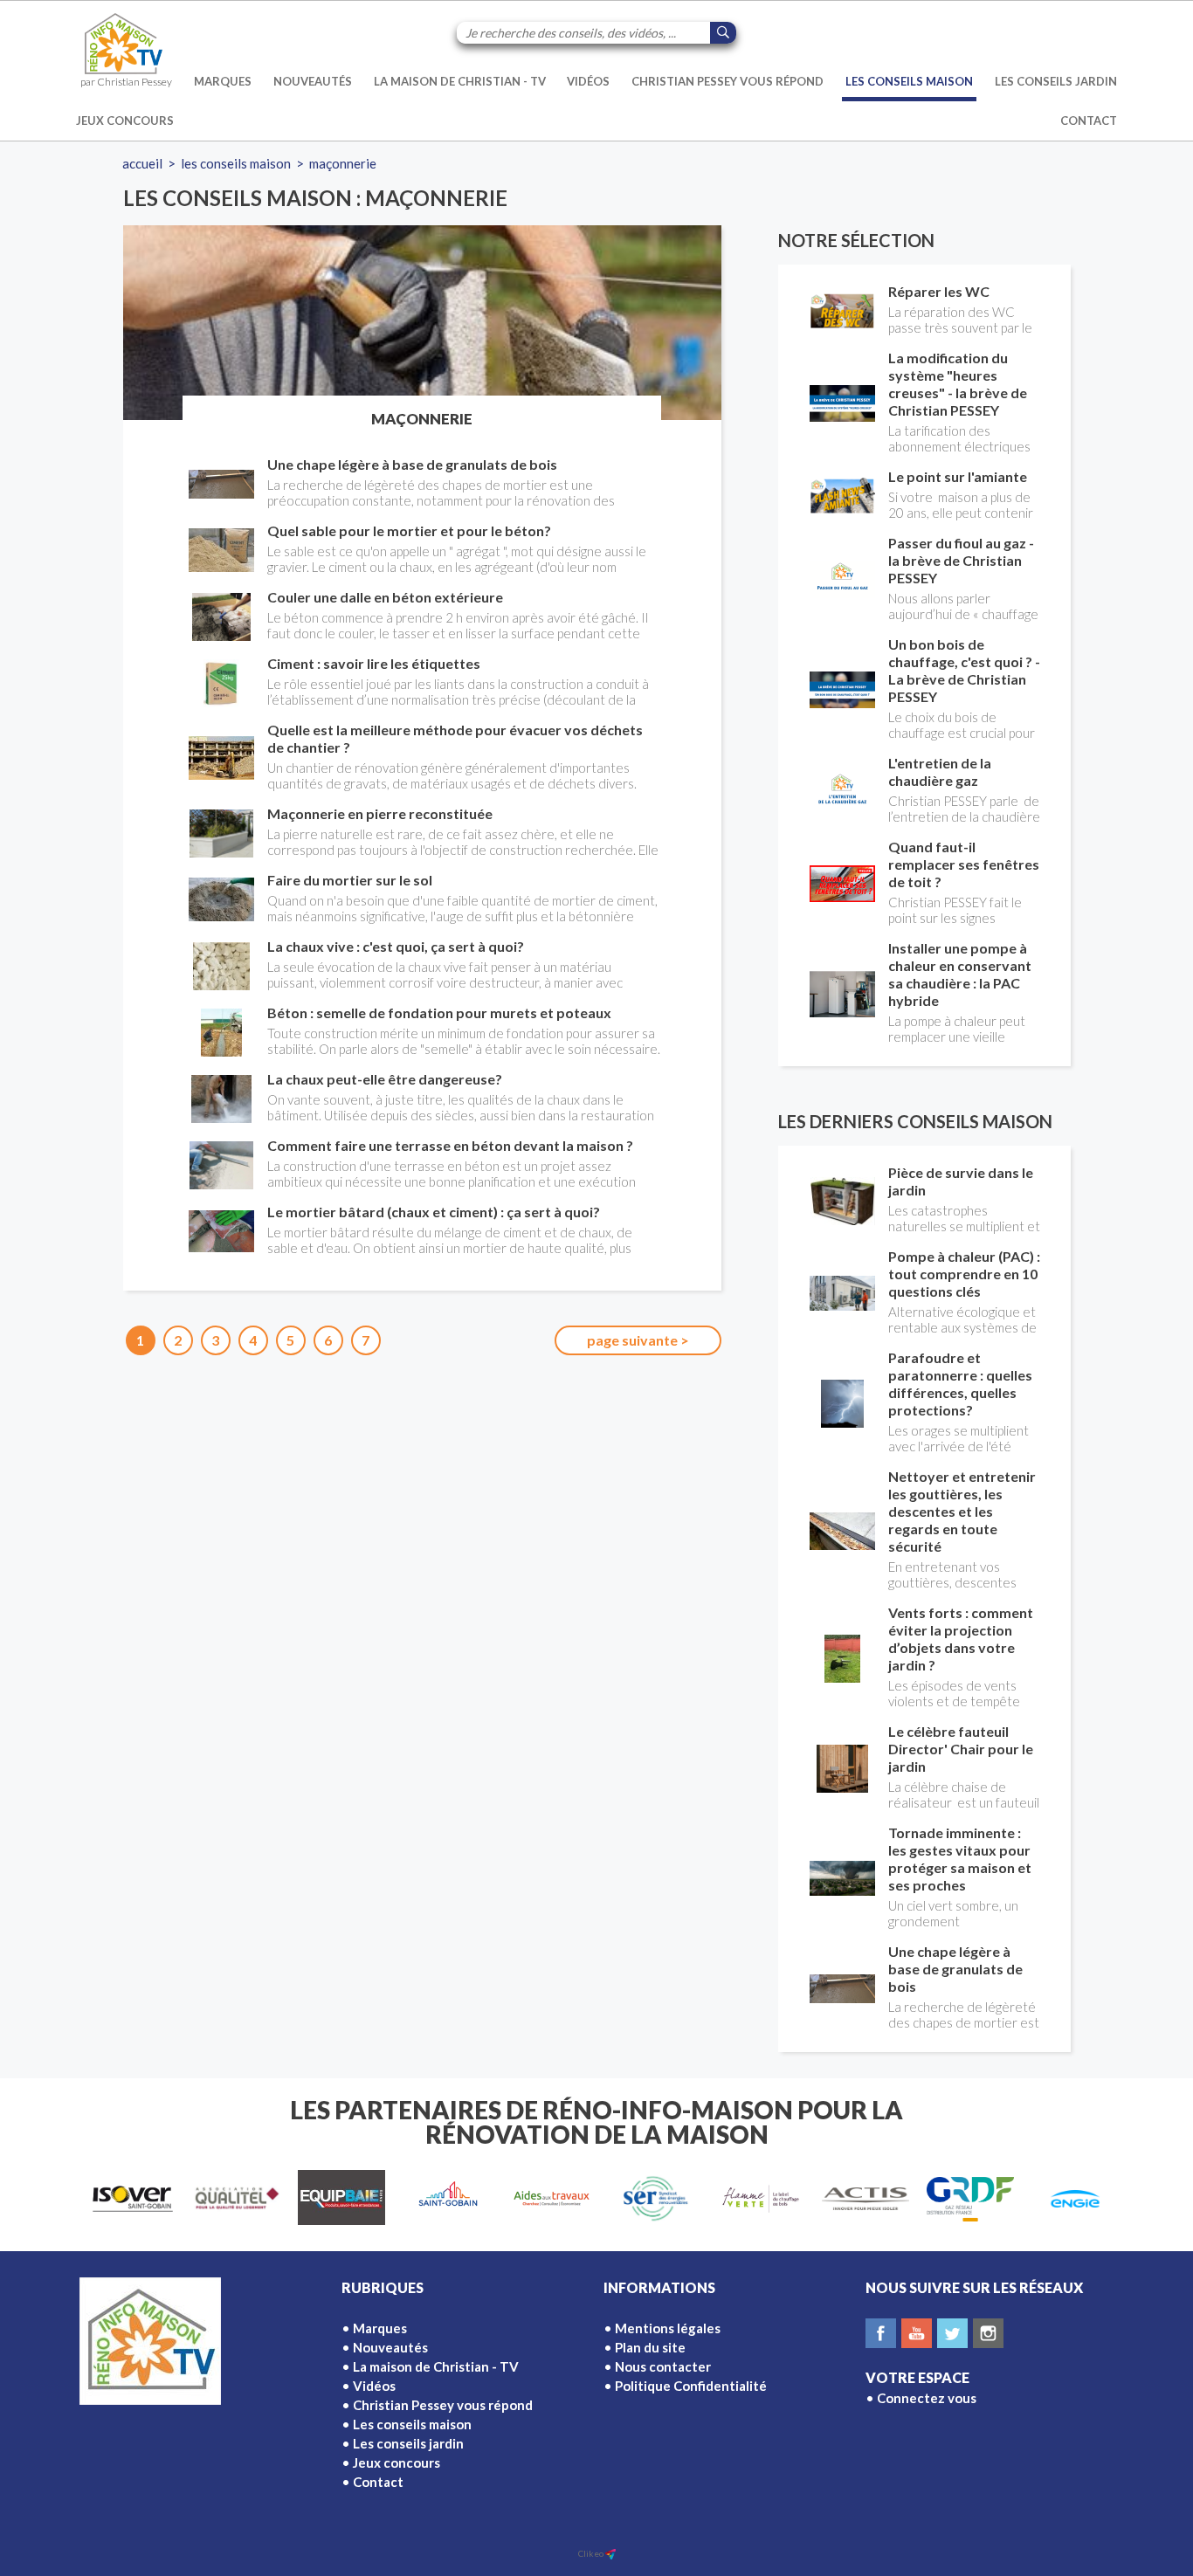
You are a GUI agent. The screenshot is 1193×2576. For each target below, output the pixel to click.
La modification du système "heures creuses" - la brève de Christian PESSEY (958, 384)
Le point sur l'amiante (958, 476)
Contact (1089, 121)
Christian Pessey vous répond (728, 81)
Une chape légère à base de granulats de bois (412, 464)
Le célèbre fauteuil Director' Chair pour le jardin (961, 1749)
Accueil (142, 163)
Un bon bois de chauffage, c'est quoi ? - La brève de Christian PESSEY (964, 670)
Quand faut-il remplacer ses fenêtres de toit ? (964, 864)
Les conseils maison (909, 81)
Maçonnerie (343, 163)
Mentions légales (668, 2328)
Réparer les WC (939, 291)
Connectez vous (927, 2398)
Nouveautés (313, 81)
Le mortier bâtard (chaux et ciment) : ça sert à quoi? (434, 1212)
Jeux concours (125, 121)
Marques (223, 81)
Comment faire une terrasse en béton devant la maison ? (450, 1145)
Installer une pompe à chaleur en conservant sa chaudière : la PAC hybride (960, 974)
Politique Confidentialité (691, 2386)
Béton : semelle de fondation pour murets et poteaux (439, 1012)
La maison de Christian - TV (460, 81)
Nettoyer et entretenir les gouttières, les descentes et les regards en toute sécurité (962, 1511)
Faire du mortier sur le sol (350, 880)
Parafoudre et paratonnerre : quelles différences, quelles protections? (960, 1384)
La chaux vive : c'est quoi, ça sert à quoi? (396, 946)
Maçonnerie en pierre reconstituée (380, 813)
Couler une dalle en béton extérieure (385, 597)
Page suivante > (638, 1340)
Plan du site (650, 2347)
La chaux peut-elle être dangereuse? (385, 1079)
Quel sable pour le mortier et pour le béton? (409, 530)
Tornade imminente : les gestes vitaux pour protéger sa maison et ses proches (960, 1859)
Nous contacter (663, 2366)
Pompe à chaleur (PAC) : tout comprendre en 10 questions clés (964, 1274)
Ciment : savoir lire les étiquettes (374, 663)
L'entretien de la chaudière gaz (940, 771)
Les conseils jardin (1056, 81)
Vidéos (588, 81)
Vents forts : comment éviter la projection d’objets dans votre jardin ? (961, 1639)
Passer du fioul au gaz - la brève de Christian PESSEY (961, 560)
